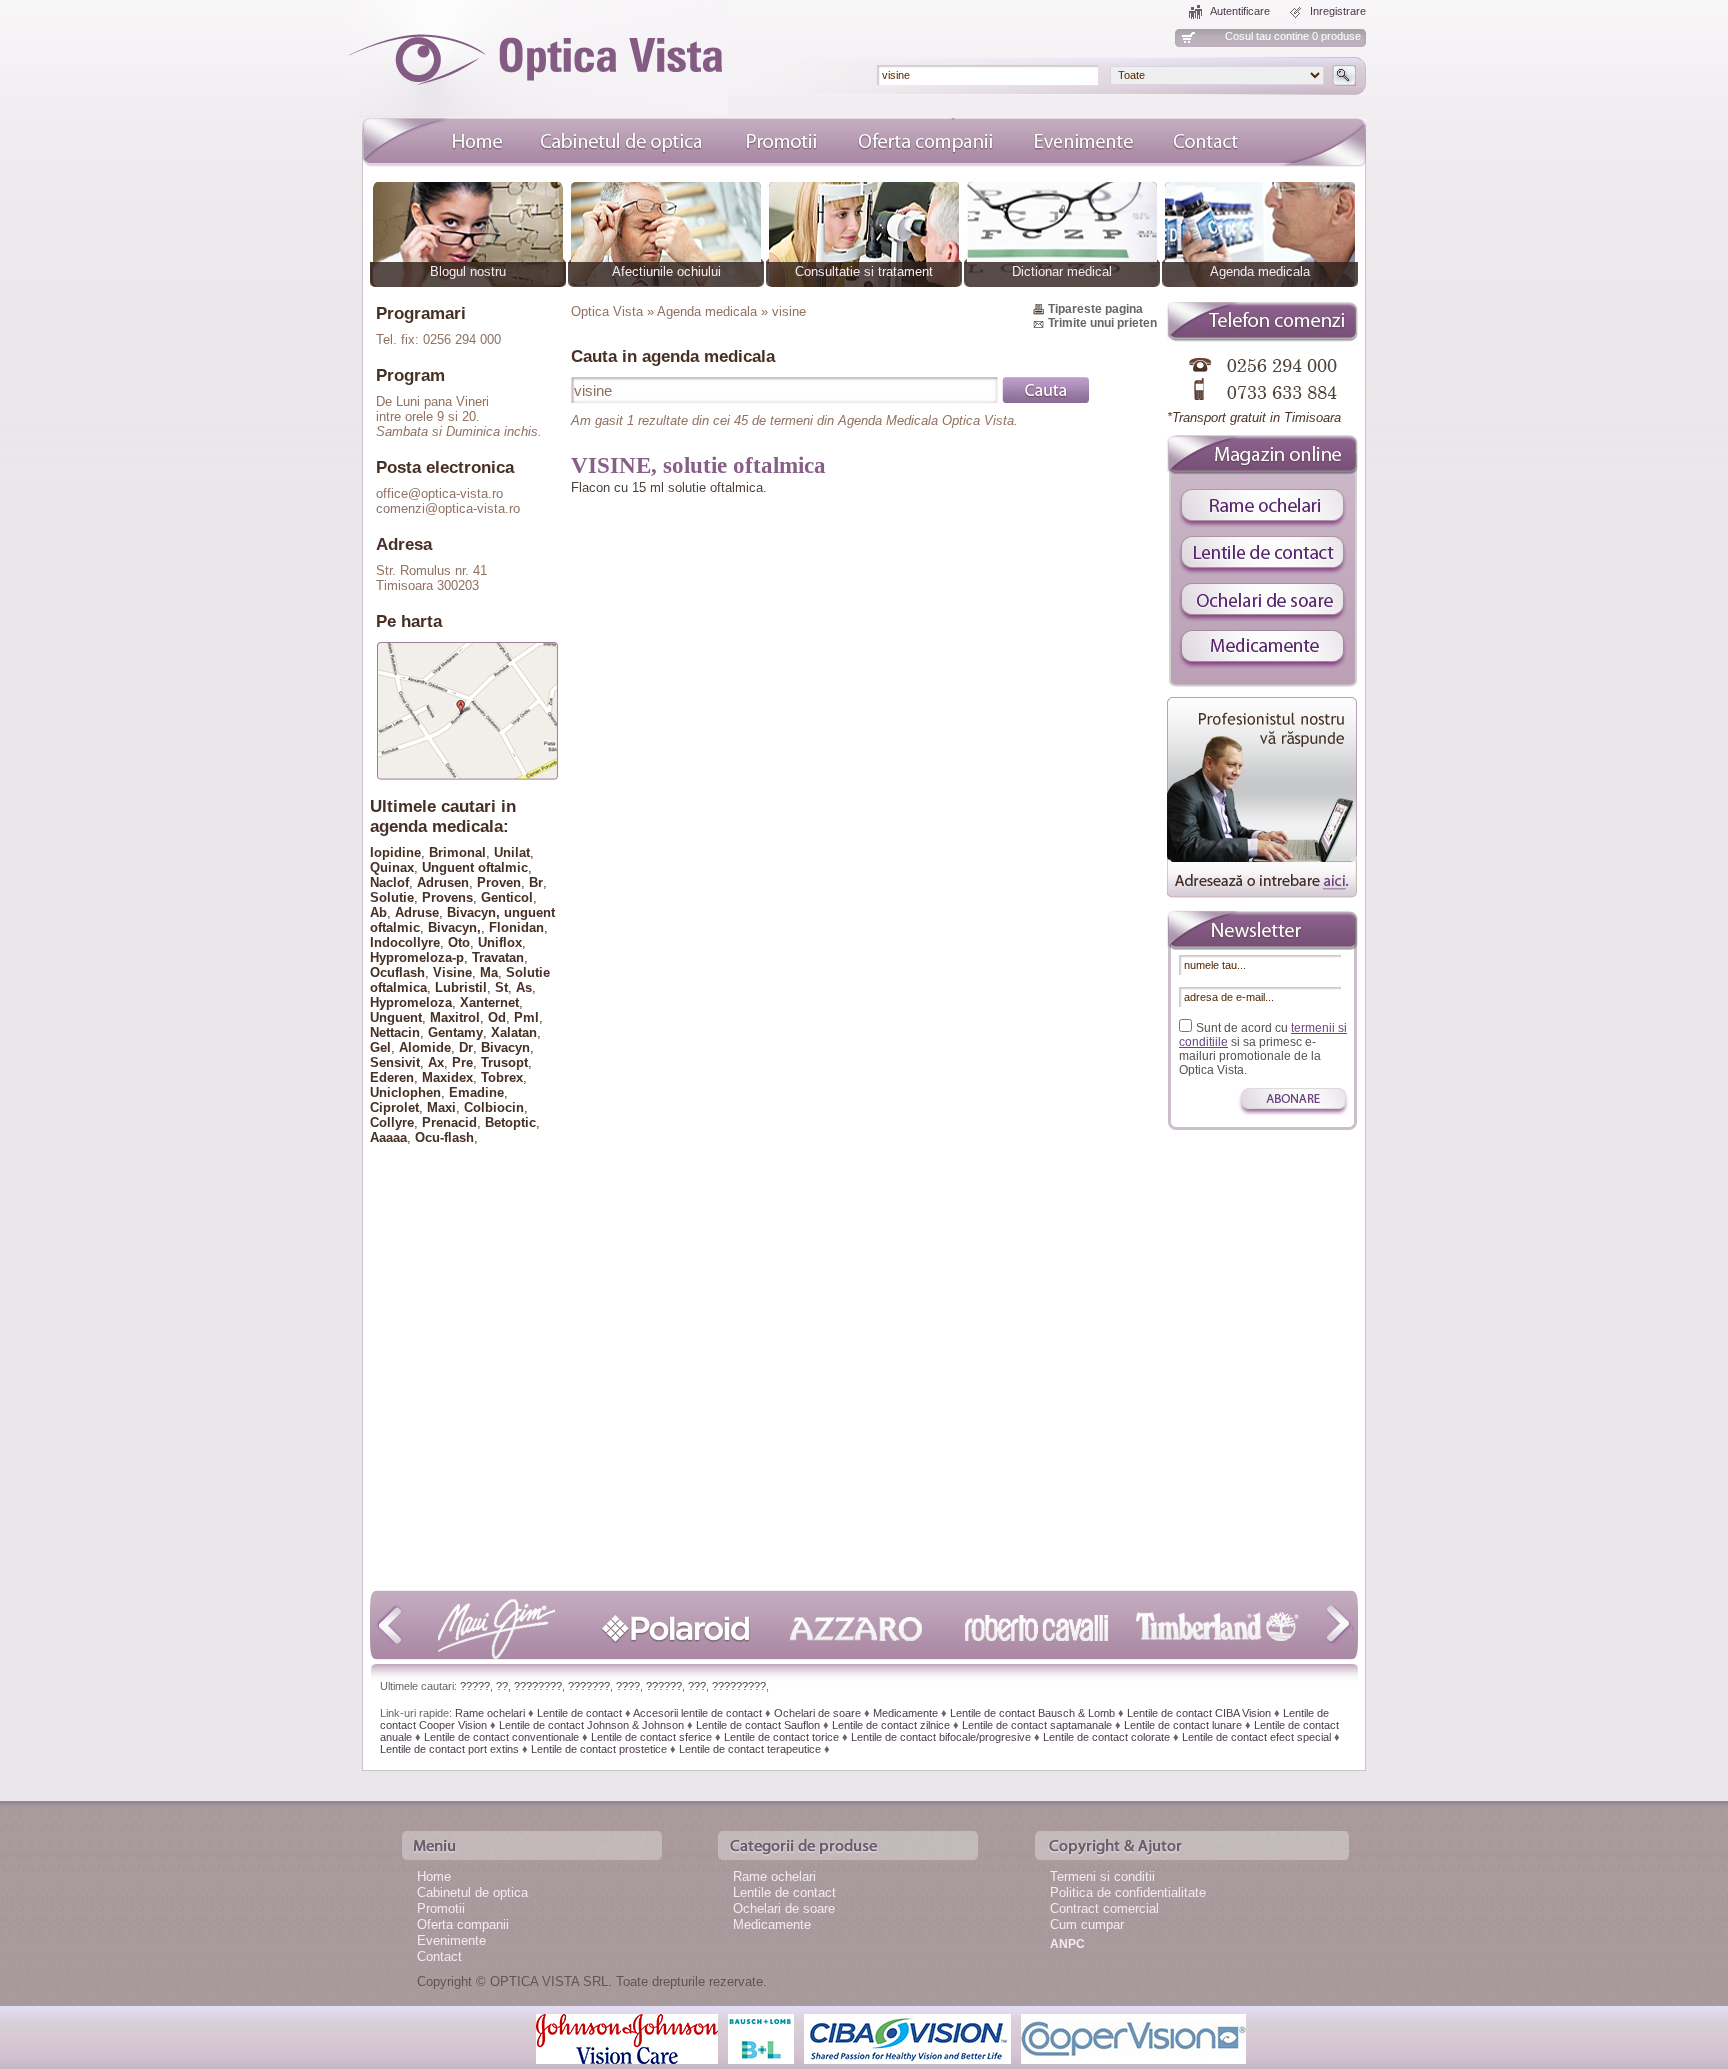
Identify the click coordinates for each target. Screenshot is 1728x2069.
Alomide (425, 1047)
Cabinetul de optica (472, 1892)
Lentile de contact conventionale (501, 1737)
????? (475, 1686)
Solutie (392, 897)
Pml (526, 1017)
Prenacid (449, 1122)
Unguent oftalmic (475, 867)
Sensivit (395, 1062)
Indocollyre (405, 942)
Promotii (441, 1908)
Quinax (392, 867)
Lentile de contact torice (781, 1737)
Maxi (441, 1107)
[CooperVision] (1133, 2037)
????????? (739, 1686)
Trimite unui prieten (1102, 323)
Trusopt (504, 1062)
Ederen (392, 1077)
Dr (466, 1047)
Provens (447, 897)
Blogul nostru (468, 271)
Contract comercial (1104, 1908)
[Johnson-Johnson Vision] (627, 2037)
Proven (499, 882)
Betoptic (510, 1122)
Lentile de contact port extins (449, 1749)
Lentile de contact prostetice (599, 1749)
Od (497, 1017)
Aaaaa (388, 1137)
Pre (462, 1062)
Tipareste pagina (1095, 309)
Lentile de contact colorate (1106, 1737)
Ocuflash (397, 972)
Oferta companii (463, 1924)
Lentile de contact (579, 1713)
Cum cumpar (1087, 1924)
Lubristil (461, 987)
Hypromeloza (411, 1002)
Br (536, 882)
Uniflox (500, 942)
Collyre (392, 1122)
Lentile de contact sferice (651, 1737)
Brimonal (457, 852)
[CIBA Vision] (907, 2037)
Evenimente (451, 1940)
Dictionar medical (1062, 271)
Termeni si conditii (1102, 1876)
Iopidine (395, 852)
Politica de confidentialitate (1128, 1892)
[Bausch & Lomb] (761, 2037)
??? (697, 1686)
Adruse (417, 912)
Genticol (507, 897)
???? (628, 1686)
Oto (459, 942)
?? (502, 1686)
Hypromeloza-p (417, 957)
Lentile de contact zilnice (891, 1725)
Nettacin (395, 1032)
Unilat (512, 852)
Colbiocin (494, 1107)
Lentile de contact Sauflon (758, 1725)
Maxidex (447, 1077)
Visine (452, 972)
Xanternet (489, 1002)
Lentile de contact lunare (1183, 1725)
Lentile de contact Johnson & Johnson (591, 1725)
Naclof (389, 882)
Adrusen (443, 882)
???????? (538, 1686)
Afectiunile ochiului (666, 271)
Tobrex (502, 1077)
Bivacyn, (454, 927)
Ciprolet (394, 1107)
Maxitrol (455, 1017)
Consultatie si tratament (864, 271)
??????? (589, 1686)
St (501, 987)
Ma (489, 972)
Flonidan (516, 927)
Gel (380, 1047)
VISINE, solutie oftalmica (698, 465)
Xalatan (514, 1032)
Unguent (396, 1017)
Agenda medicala (1260, 271)
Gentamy (455, 1032)
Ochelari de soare (817, 1713)
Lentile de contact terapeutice (750, 1749)
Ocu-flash (444, 1137)
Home (434, 1876)
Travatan (498, 957)
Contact (439, 1956)
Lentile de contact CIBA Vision (1199, 1713)
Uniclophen (405, 1092)
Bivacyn (505, 1047)
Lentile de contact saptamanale (1037, 1725)
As (524, 987)
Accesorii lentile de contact (697, 1713)
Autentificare (1240, 11)
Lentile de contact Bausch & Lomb (1032, 1713)
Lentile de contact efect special (1256, 1737)
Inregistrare (1338, 11)
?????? (664, 1686)
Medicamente (905, 1713)
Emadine (476, 1092)
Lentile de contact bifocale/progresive (941, 1737)
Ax (436, 1062)
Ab (378, 912)
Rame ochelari (490, 1713)
